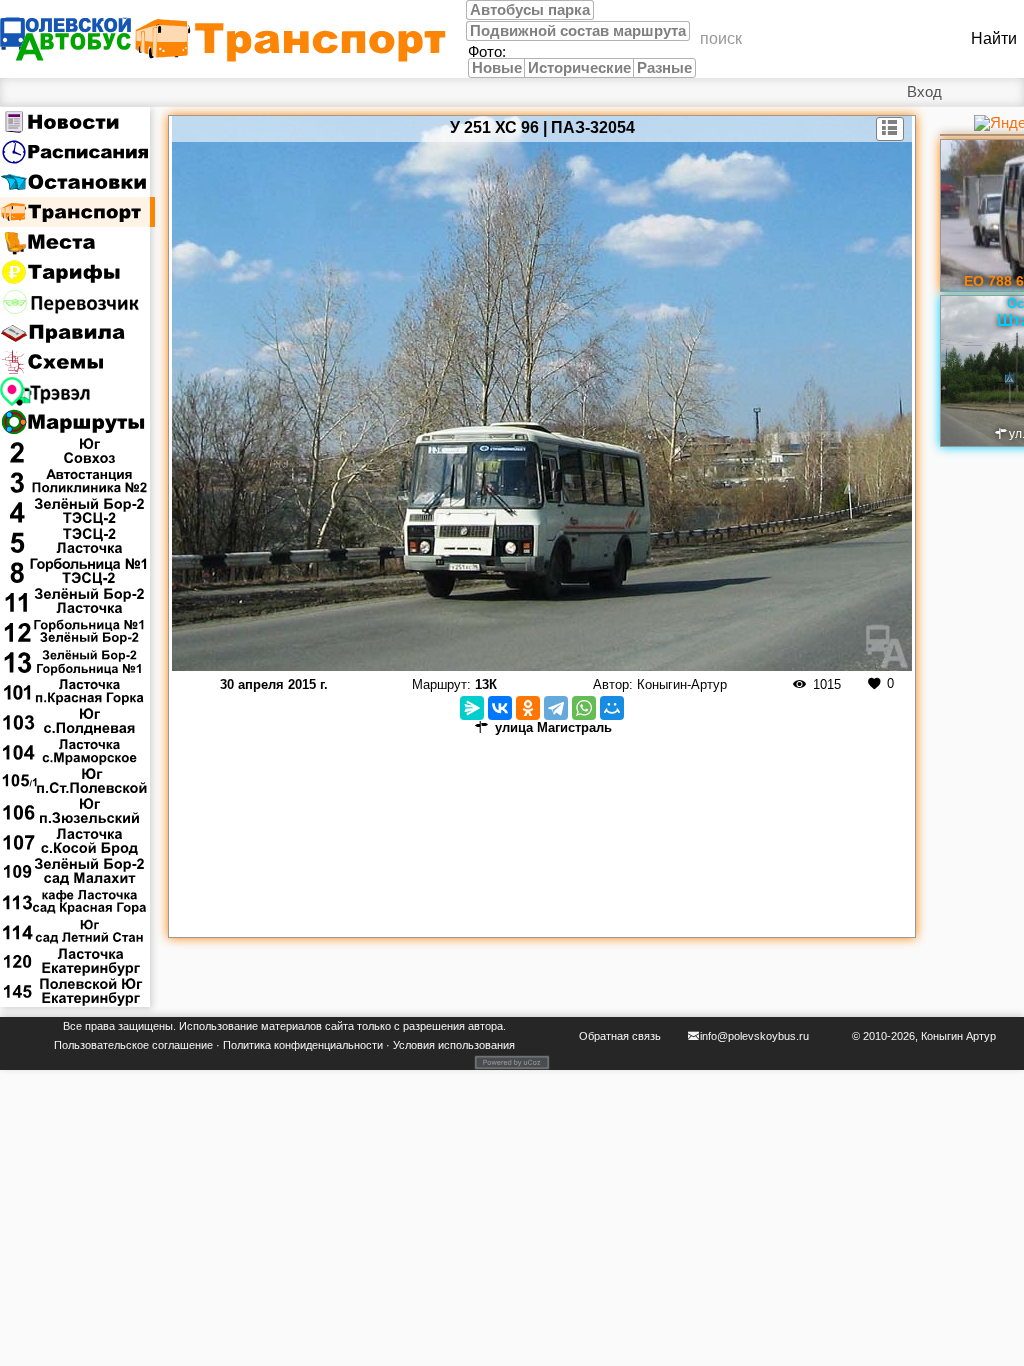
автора (485, 1026)
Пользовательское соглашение (133, 1045)
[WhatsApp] (584, 708)
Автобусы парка (530, 10)
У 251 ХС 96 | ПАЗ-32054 (542, 127)
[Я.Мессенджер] (472, 708)
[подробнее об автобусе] (890, 129)
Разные (664, 68)
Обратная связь (620, 1036)
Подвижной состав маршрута (578, 31)
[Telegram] (556, 708)
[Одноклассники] (528, 708)
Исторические (579, 68)
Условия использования (454, 1045)
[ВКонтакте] (500, 708)
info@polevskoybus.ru (754, 1036)
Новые (497, 68)
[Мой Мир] (612, 708)
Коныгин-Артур (682, 684)
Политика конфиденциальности (303, 1045)
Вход (924, 92)
